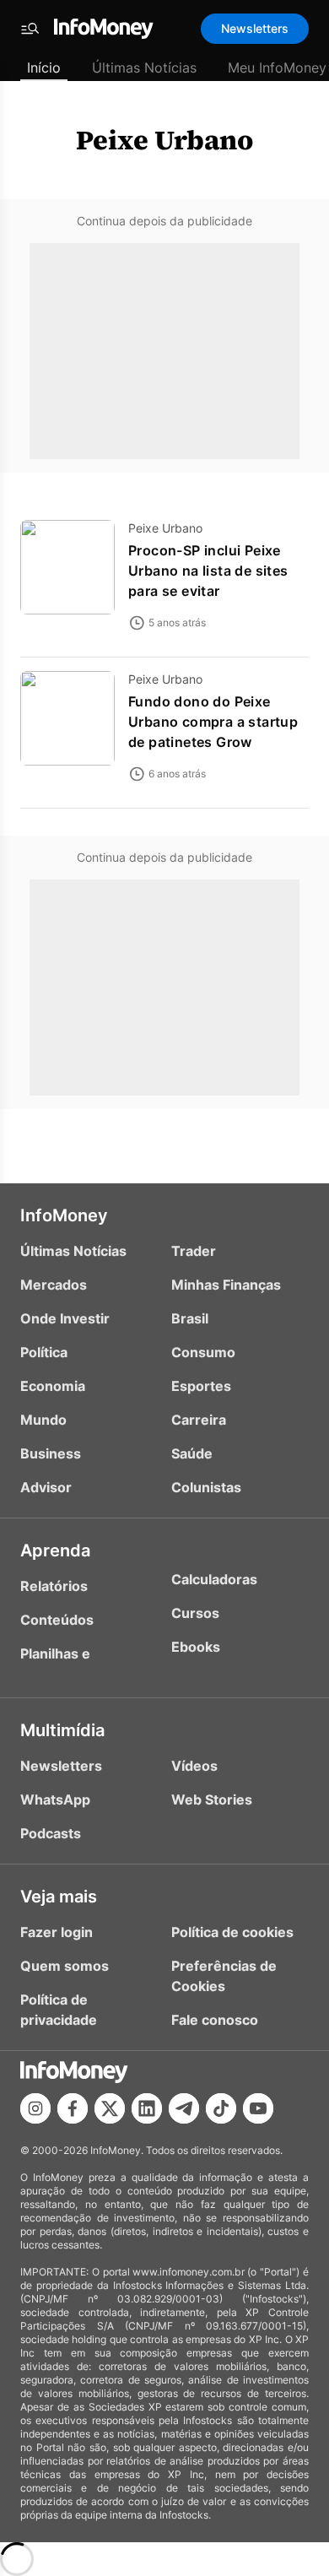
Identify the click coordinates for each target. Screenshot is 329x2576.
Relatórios (54, 1586)
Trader (194, 1251)
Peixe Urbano (164, 140)
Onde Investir (65, 1318)
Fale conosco (215, 2020)
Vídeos (194, 1766)
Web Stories (212, 1799)
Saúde (192, 1453)
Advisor (46, 1487)
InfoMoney (64, 1215)
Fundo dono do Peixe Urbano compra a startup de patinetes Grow (213, 722)
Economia (53, 1386)
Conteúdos (57, 1620)
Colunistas (206, 1487)
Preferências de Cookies (224, 1976)
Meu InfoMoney (277, 68)
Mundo (43, 1420)
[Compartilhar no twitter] (110, 2108)
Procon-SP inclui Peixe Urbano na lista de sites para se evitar (208, 571)
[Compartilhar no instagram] (35, 2108)
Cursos (195, 1613)
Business (51, 1453)
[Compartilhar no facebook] (73, 2108)
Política (44, 1352)
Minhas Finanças (226, 1285)
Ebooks (196, 1647)
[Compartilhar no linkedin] (147, 2108)
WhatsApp (55, 1799)
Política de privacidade (59, 2010)
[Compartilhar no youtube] (258, 2108)
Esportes (201, 1386)
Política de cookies (232, 1932)
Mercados (54, 1285)
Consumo (203, 1352)
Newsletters (255, 28)
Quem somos (65, 1966)
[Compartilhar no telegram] (184, 2108)
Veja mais (59, 1897)
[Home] (104, 29)
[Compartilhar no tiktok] (221, 2108)
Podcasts (51, 1833)
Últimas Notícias (144, 68)
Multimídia (62, 1730)
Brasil (190, 1318)
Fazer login (57, 1932)
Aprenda (55, 1550)
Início (44, 68)
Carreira (199, 1420)
